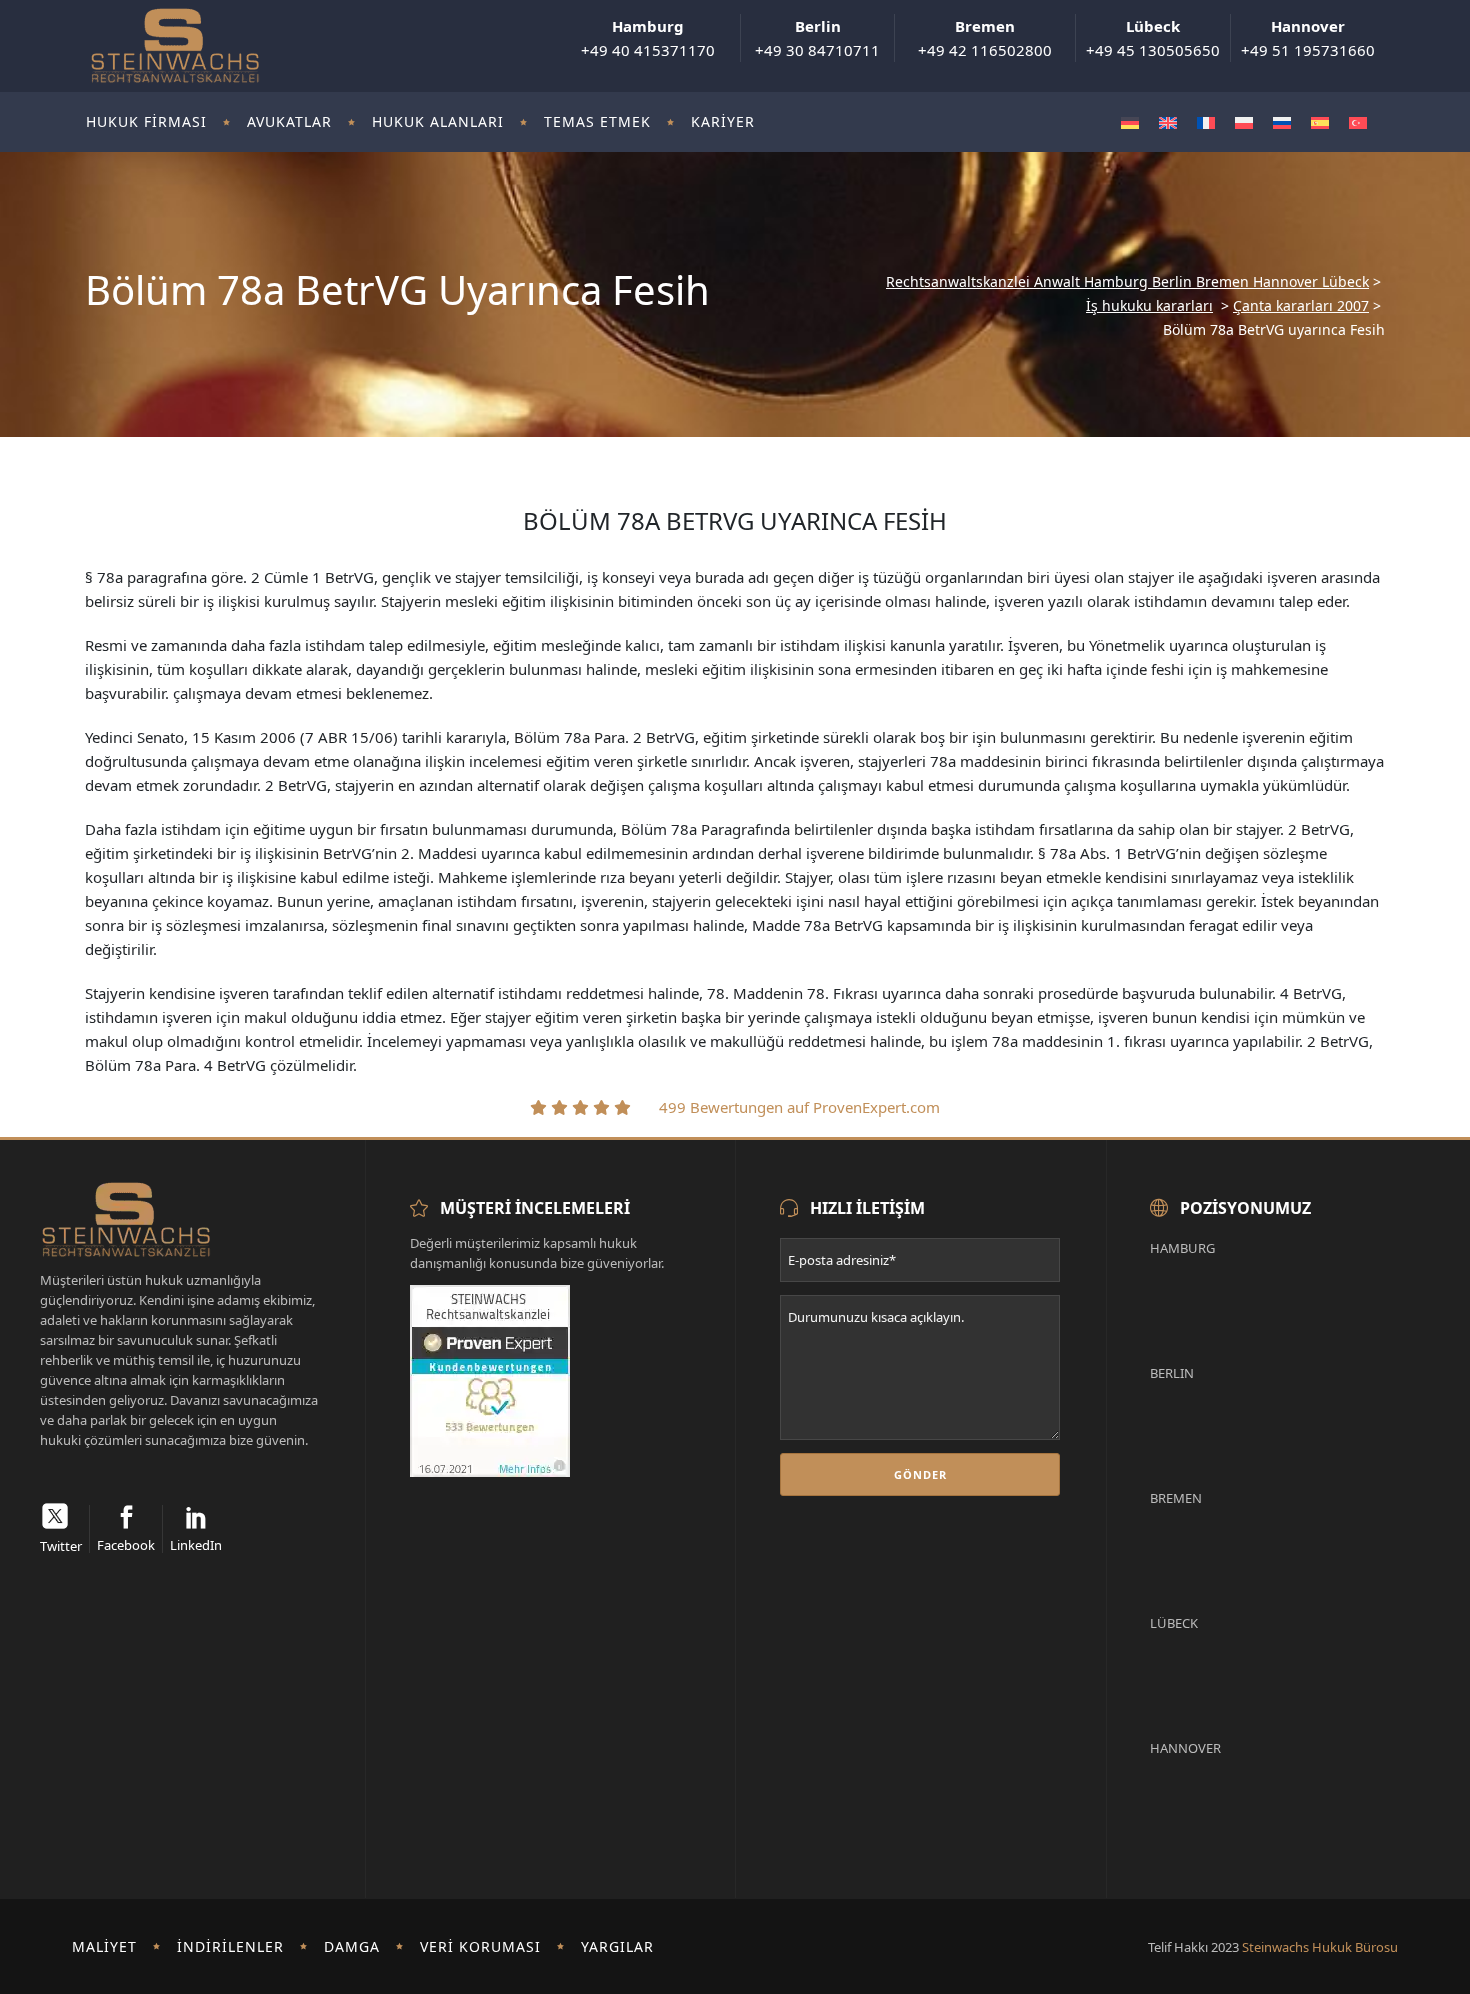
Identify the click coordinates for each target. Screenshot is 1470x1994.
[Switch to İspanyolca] (1320, 122)
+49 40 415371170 (648, 38)
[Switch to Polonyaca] (1244, 122)
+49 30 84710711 (817, 38)
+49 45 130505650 (1153, 38)
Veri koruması (480, 1946)
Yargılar (617, 1946)
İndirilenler (230, 1946)
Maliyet (104, 1946)
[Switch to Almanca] (1130, 122)
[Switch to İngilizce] (1168, 122)
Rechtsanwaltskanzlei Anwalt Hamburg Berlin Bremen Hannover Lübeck (1127, 282)
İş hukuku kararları (1149, 306)
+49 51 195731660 (1308, 38)
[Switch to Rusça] (1282, 122)
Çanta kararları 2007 (1301, 306)
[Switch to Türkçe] (1358, 122)
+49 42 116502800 (985, 38)
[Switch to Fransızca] (1206, 122)
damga (352, 1946)
